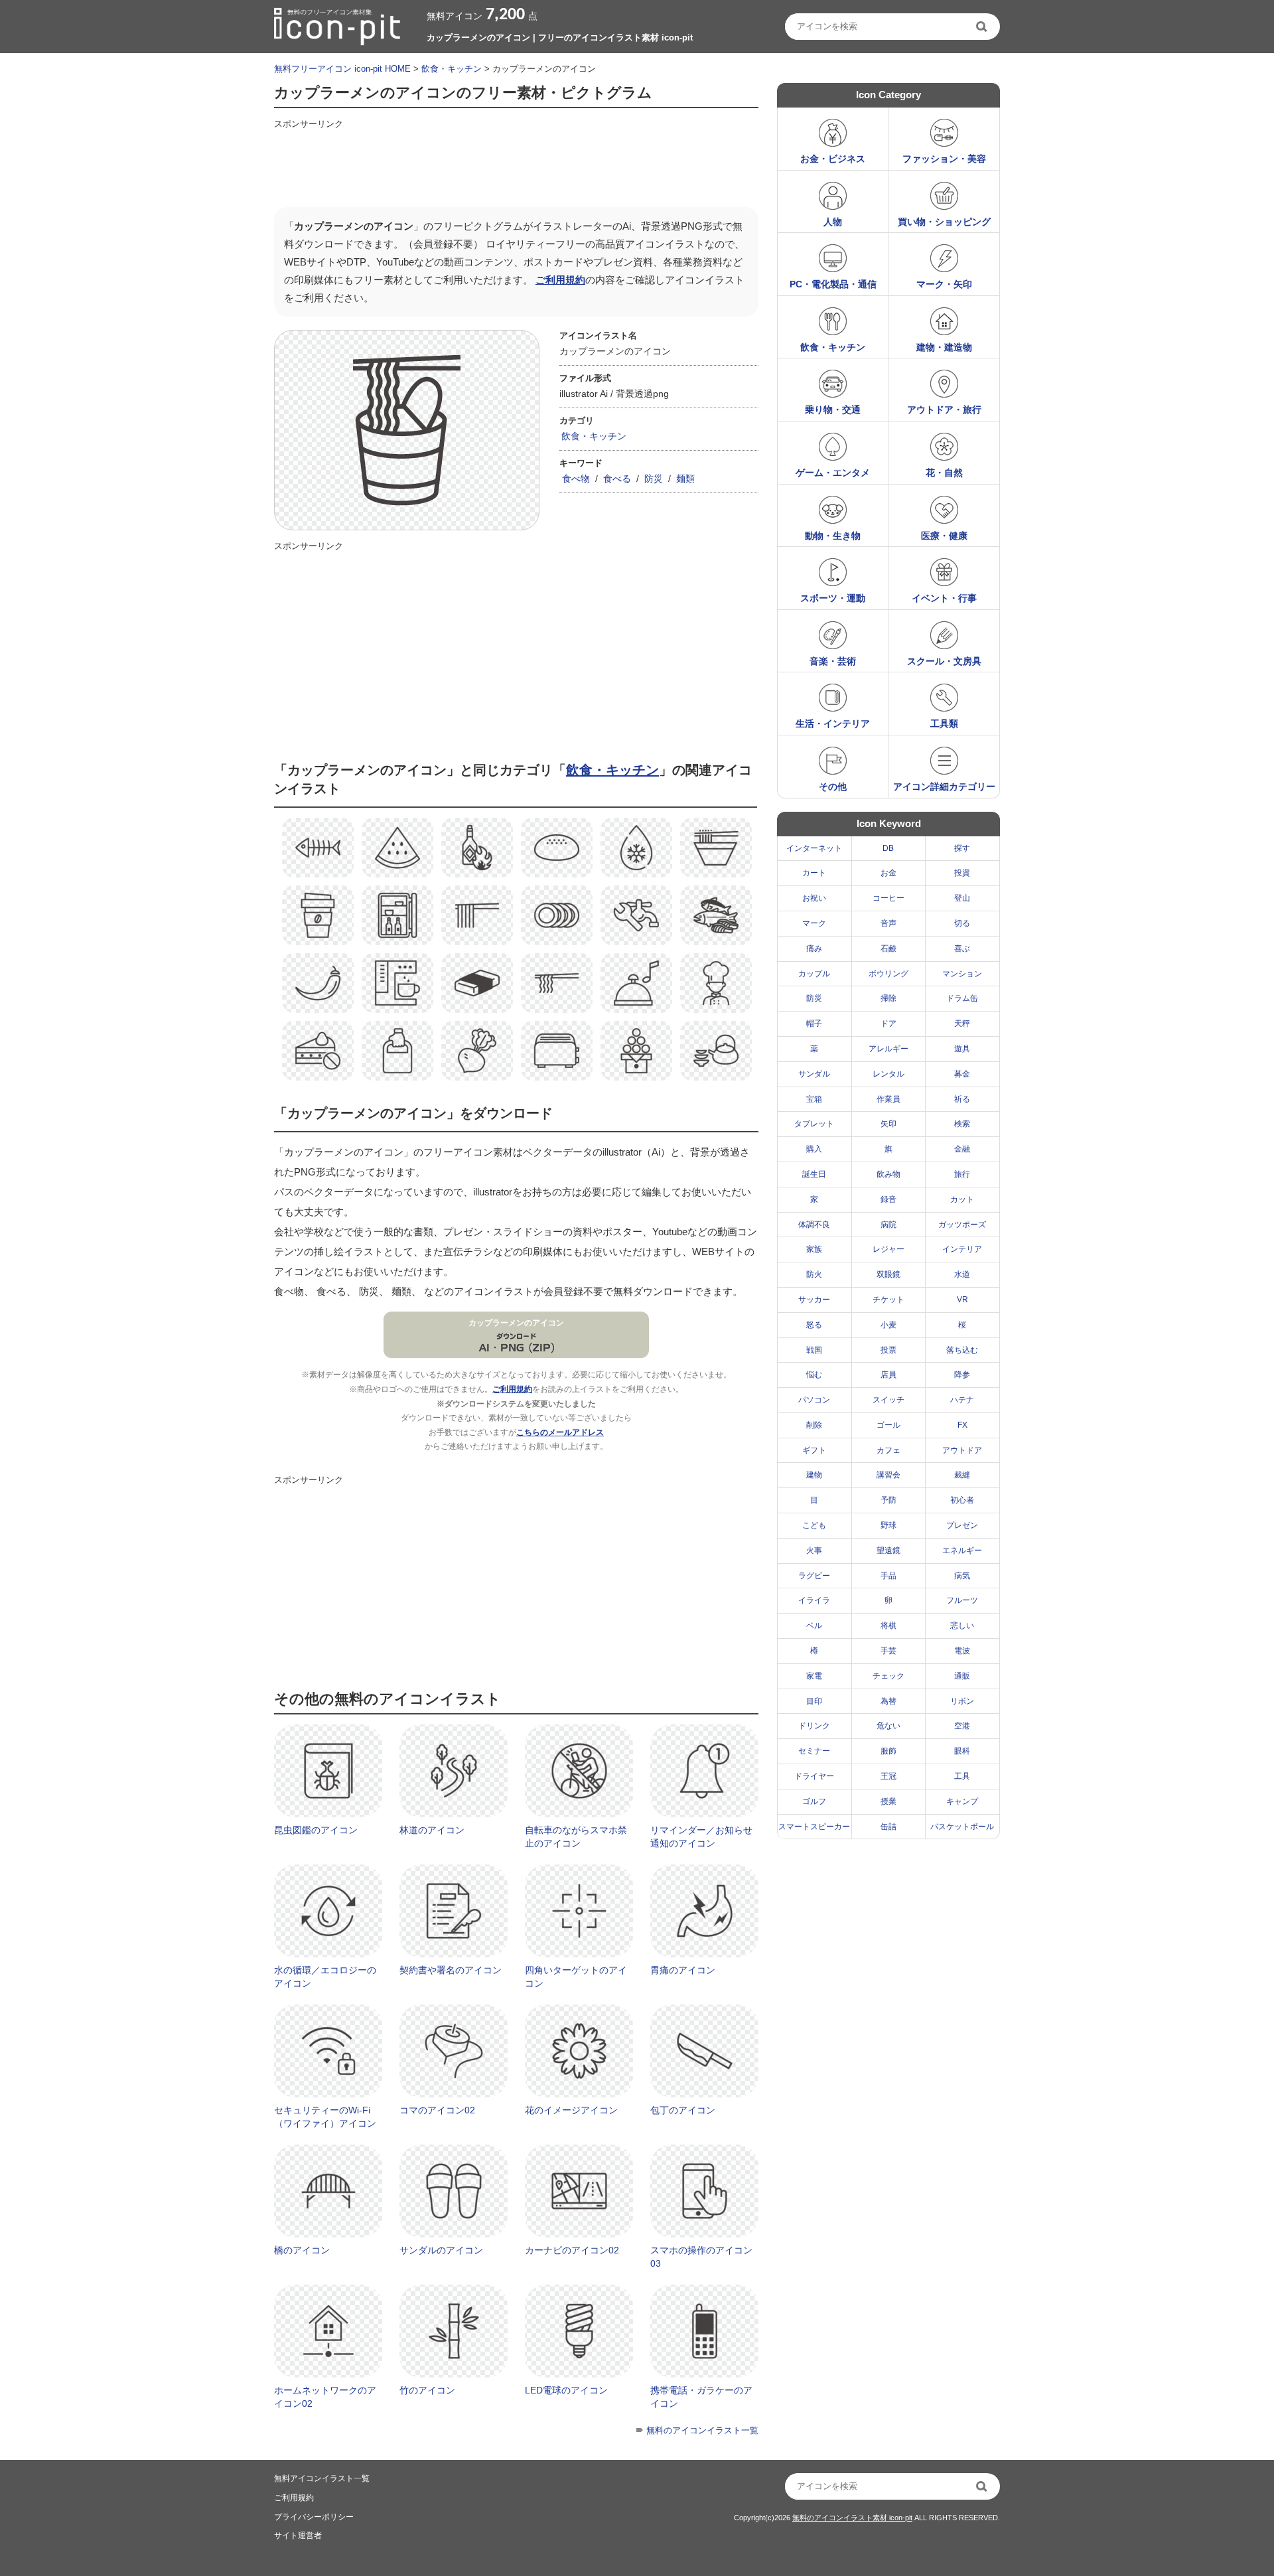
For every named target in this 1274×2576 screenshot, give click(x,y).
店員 (888, 1375)
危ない (888, 1726)
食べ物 (576, 479)
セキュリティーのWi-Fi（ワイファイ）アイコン (325, 2117)
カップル (814, 974)
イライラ (814, 1600)
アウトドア (962, 1450)
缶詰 (888, 1827)
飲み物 (888, 1174)
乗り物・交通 (833, 410)
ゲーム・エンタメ (833, 473)
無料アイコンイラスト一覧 (322, 2478)
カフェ (888, 1450)
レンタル (888, 1074)
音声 (888, 923)
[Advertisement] (516, 164)
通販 (962, 1676)
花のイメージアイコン (571, 2110)
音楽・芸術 (833, 661)
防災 (654, 479)
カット (962, 1199)
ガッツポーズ (962, 1225)
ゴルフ (814, 1801)
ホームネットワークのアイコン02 (325, 2397)
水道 (962, 1274)
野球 (888, 1525)
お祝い (814, 898)
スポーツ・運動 (833, 598)
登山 (962, 898)
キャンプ (962, 1801)
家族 (814, 1249)
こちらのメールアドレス (560, 1432)
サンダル (814, 1074)
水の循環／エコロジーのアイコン (325, 1977)
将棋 (888, 1626)
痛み (814, 948)
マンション (962, 974)
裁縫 (962, 1475)
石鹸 (888, 948)
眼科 (962, 1751)
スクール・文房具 (944, 661)
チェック (888, 1676)
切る (962, 923)
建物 (814, 1475)
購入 (814, 1149)
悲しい (962, 1626)
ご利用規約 (560, 280)
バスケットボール (962, 1827)
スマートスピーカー (814, 1827)
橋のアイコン (302, 2250)
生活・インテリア (833, 723)
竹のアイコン (427, 2390)
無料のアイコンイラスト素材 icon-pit (852, 2518)
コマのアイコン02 (437, 2110)
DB (888, 848)
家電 (814, 1676)
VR (962, 1300)
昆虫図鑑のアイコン (316, 1830)
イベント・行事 (944, 598)
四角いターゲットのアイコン (576, 1977)
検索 (962, 1124)
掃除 (888, 998)
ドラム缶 (962, 998)
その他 (833, 787)
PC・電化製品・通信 (833, 284)
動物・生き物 (833, 536)
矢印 (888, 1124)
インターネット (814, 848)
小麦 (888, 1325)
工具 (962, 1776)
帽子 (814, 1023)
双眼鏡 (888, 1274)
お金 (888, 873)
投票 (888, 1350)
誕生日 (814, 1174)
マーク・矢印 (944, 284)
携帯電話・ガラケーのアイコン (701, 2397)
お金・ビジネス (833, 159)
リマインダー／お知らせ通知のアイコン (701, 1837)
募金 (962, 1074)
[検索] (983, 27)
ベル (814, 1626)
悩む (814, 1375)
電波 (962, 1651)
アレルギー (888, 1049)
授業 (888, 1801)
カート (814, 873)
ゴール (888, 1425)
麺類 (685, 479)
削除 (814, 1425)
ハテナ (962, 1400)
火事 (814, 1551)
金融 (962, 1149)
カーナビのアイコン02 (572, 2250)
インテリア (962, 1249)
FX (962, 1425)
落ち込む (962, 1350)
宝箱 (814, 1099)
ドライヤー (814, 1776)
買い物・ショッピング (944, 222)
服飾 (888, 1751)
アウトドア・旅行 (944, 410)
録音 (888, 1199)
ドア (888, 1023)
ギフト (814, 1450)
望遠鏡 (888, 1551)
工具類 (944, 723)
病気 (962, 1576)
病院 (888, 1225)
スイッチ (888, 1400)
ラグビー (814, 1576)
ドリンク (814, 1726)
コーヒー (888, 898)
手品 (888, 1576)
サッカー (814, 1300)
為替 (888, 1701)
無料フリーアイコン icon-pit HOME (342, 69)
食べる (617, 479)
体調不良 (814, 1225)
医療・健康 (944, 536)
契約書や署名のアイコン (451, 1970)
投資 (962, 873)
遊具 (962, 1049)
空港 (962, 1726)
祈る (962, 1099)
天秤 (962, 1023)
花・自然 (944, 473)
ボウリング (888, 974)
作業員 (888, 1099)
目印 (814, 1701)
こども (814, 1525)
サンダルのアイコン (441, 2250)
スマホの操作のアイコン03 (701, 2257)
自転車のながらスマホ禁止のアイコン (576, 1837)
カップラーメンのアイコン (516, 1323)
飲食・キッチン (452, 69)
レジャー (888, 1249)
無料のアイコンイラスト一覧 (702, 2430)
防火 (814, 1274)
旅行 (962, 1174)
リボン (962, 1701)
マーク (814, 923)
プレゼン (962, 1525)
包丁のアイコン (683, 2110)
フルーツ (962, 1600)
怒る (814, 1325)
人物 (833, 222)
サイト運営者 (298, 2536)
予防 (888, 1500)
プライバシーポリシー (314, 2517)
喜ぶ (962, 948)
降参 (962, 1375)
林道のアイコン (432, 1830)
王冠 (888, 1776)
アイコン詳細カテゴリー (944, 787)
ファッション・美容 (944, 159)
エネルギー (962, 1551)
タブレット (814, 1124)
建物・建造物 (944, 347)
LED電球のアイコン (566, 2390)
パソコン (814, 1400)
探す (962, 848)
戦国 (814, 1350)
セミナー (814, 1751)
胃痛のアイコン (683, 1970)
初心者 (962, 1500)
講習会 (888, 1475)
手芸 (888, 1651)
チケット (888, 1300)
